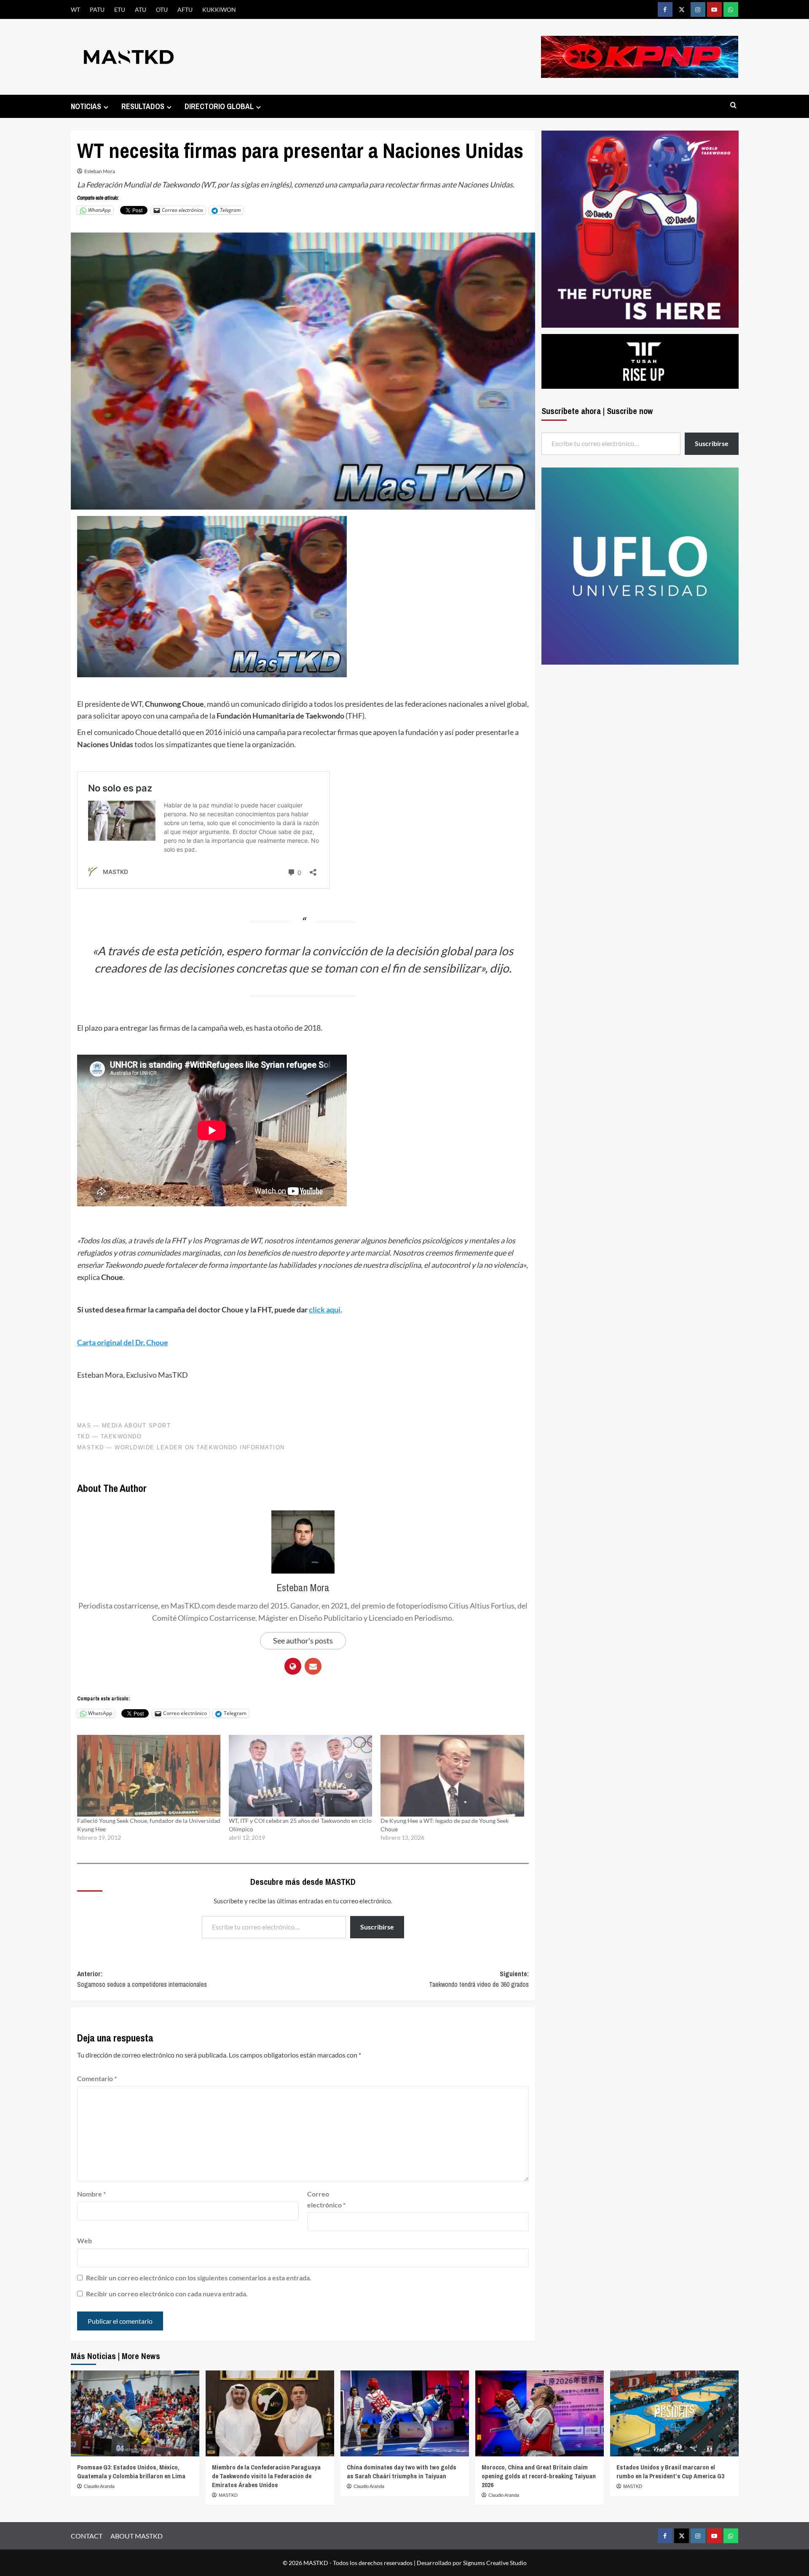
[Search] (733, 106)
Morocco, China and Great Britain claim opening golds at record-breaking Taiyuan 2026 (539, 2476)
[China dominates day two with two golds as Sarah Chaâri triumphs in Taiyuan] (405, 2413)
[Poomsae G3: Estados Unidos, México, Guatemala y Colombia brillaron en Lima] (135, 2413)
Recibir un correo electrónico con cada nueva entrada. (167, 2294)
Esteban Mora (100, 171)
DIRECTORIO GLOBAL (219, 106)
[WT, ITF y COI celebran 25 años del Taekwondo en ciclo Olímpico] (300, 1776)
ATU (141, 9)
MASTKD (228, 2495)
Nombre (91, 2194)
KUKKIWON (219, 9)
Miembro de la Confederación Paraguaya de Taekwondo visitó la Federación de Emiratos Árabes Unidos (266, 2476)
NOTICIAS (86, 106)
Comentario (97, 2078)
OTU (162, 9)
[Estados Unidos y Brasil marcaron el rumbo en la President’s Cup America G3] (674, 2413)
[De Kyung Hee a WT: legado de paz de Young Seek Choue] (452, 1776)
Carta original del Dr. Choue (123, 1342)
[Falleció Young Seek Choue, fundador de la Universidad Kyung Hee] (149, 1776)
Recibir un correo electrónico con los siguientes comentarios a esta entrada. (199, 2278)
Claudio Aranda (99, 2486)
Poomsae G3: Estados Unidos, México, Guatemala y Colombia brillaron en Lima (131, 2472)
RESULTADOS (143, 106)
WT (75, 9)
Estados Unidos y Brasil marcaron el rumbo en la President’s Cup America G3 (670, 2472)
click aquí (325, 1309)
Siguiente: (479, 1979)
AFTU (185, 9)
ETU (120, 9)
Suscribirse (377, 1927)
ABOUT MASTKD (137, 2536)
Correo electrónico (326, 2199)
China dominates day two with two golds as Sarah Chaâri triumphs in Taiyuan (402, 2472)
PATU (97, 9)
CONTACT (87, 2536)
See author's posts (303, 1641)
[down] (106, 107)
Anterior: (142, 1979)
